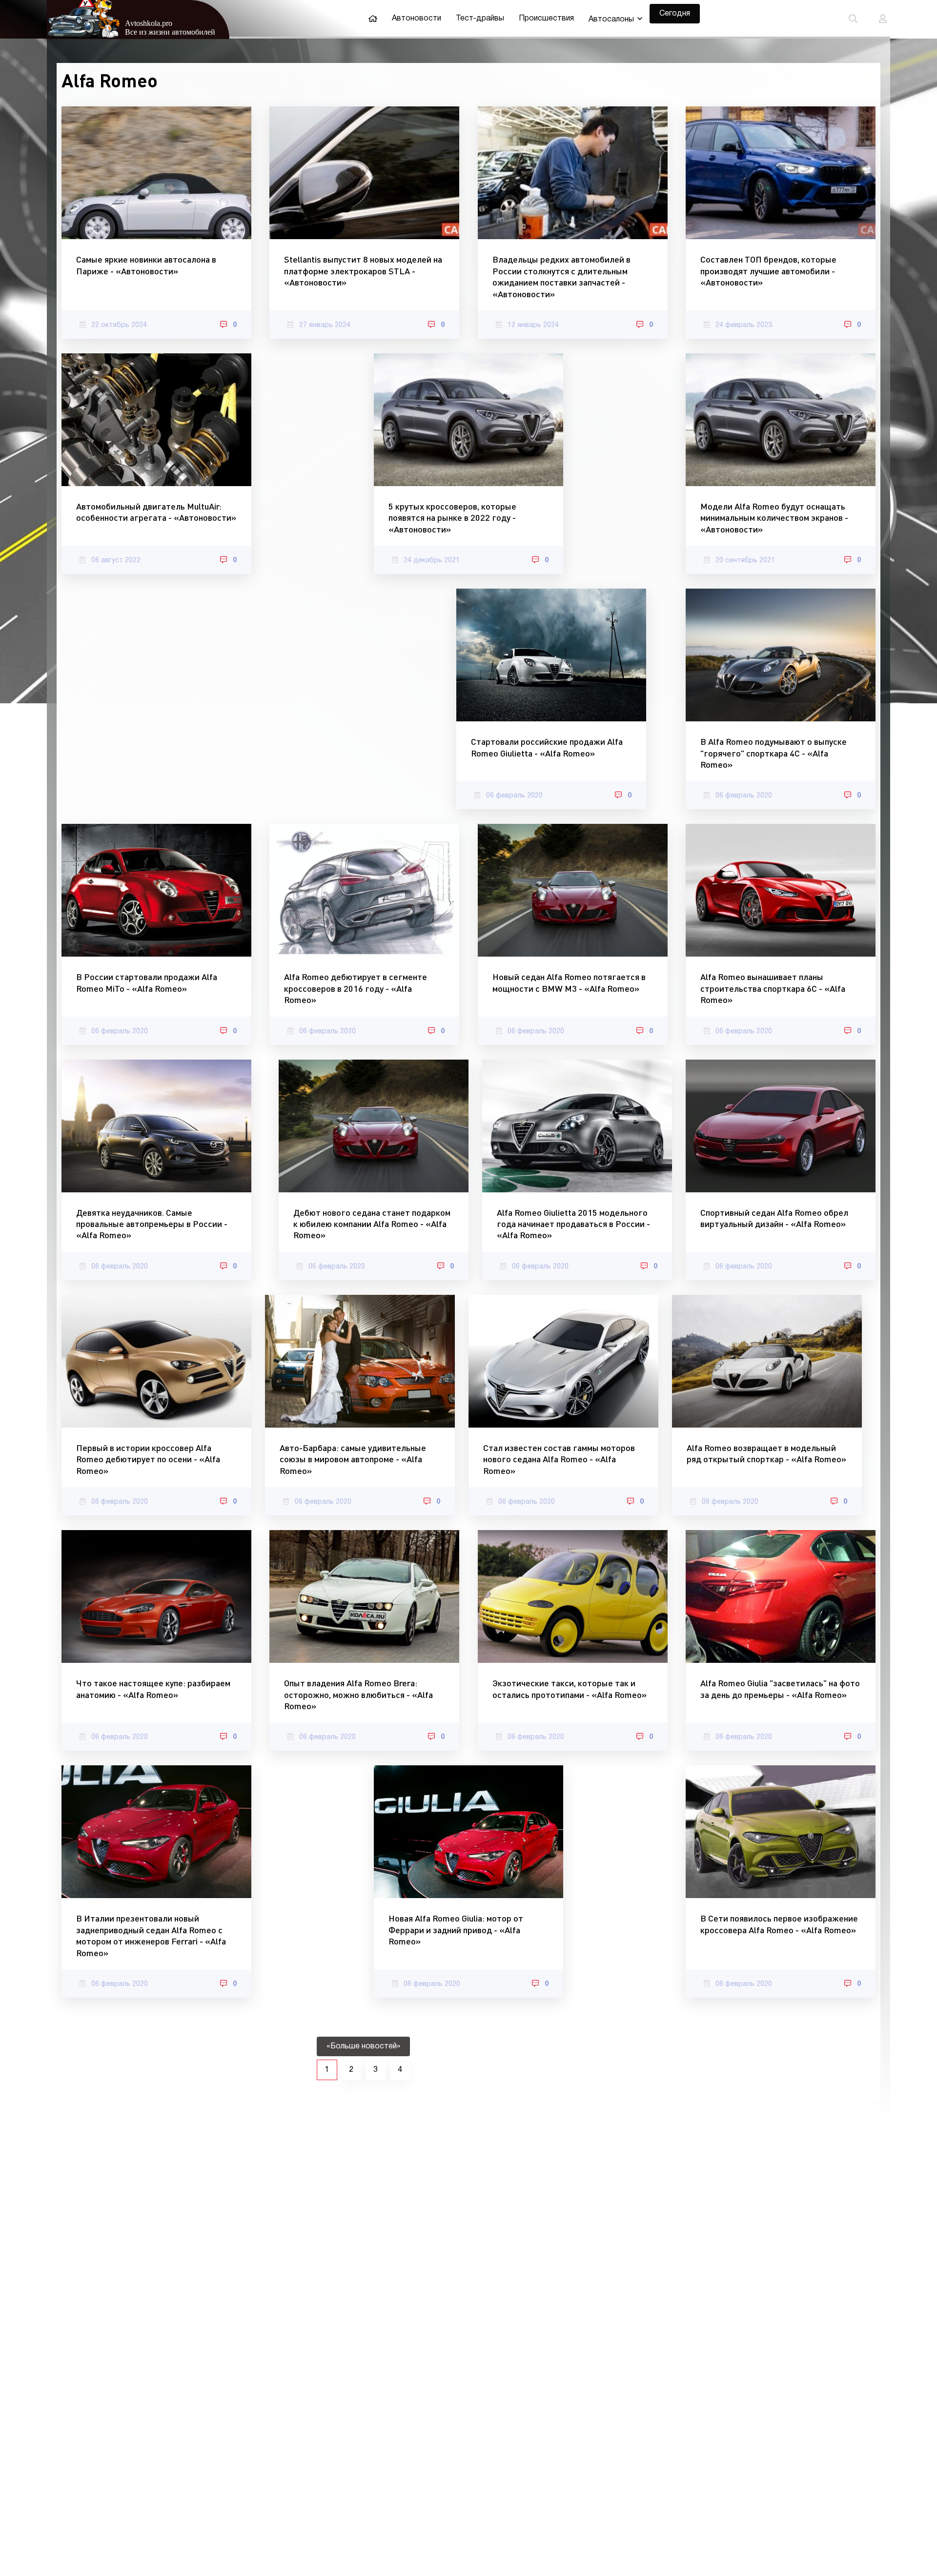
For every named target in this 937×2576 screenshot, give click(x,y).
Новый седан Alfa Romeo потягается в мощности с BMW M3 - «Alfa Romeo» (569, 982)
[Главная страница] (373, 19)
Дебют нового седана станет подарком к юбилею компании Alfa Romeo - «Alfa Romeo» (372, 1224)
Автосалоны (611, 20)
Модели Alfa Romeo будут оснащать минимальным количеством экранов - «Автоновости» (774, 518)
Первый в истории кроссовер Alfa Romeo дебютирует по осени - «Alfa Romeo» (148, 1459)
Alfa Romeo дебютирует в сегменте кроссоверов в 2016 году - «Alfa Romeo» (356, 988)
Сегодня (675, 14)
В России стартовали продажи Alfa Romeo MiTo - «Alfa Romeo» (147, 982)
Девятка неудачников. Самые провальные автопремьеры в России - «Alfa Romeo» (152, 1224)
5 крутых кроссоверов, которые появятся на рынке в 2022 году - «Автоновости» (452, 518)
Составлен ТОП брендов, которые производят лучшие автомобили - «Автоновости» (768, 271)
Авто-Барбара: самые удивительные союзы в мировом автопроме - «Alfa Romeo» (353, 1459)
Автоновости (417, 19)
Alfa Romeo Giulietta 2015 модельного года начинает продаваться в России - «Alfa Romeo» (573, 1224)
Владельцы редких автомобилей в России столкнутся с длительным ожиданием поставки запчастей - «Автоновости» (561, 276)
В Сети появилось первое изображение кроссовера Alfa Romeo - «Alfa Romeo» (779, 1924)
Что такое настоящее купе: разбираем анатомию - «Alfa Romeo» (153, 1688)
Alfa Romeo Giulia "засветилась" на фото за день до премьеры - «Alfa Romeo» (780, 1688)
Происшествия (546, 19)
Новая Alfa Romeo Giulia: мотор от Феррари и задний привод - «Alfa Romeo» (456, 1930)
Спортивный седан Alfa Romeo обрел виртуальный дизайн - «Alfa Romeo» (774, 1218)
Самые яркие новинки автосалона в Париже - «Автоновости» (146, 265)
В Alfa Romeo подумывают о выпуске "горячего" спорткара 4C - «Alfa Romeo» (774, 753)
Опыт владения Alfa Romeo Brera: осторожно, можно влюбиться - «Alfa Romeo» (358, 1694)
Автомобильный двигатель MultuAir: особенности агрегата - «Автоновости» (156, 512)
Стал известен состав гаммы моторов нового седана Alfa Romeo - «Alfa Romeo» (559, 1459)
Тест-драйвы (480, 19)
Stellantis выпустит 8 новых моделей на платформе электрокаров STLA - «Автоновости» (363, 271)
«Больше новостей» (363, 2046)
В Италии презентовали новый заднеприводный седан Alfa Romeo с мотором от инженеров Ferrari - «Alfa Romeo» (151, 1935)
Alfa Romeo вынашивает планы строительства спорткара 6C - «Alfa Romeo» (773, 988)
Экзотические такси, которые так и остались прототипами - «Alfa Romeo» (570, 1688)
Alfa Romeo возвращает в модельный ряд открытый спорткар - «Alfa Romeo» (766, 1453)
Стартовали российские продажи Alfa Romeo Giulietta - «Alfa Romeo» (547, 747)
